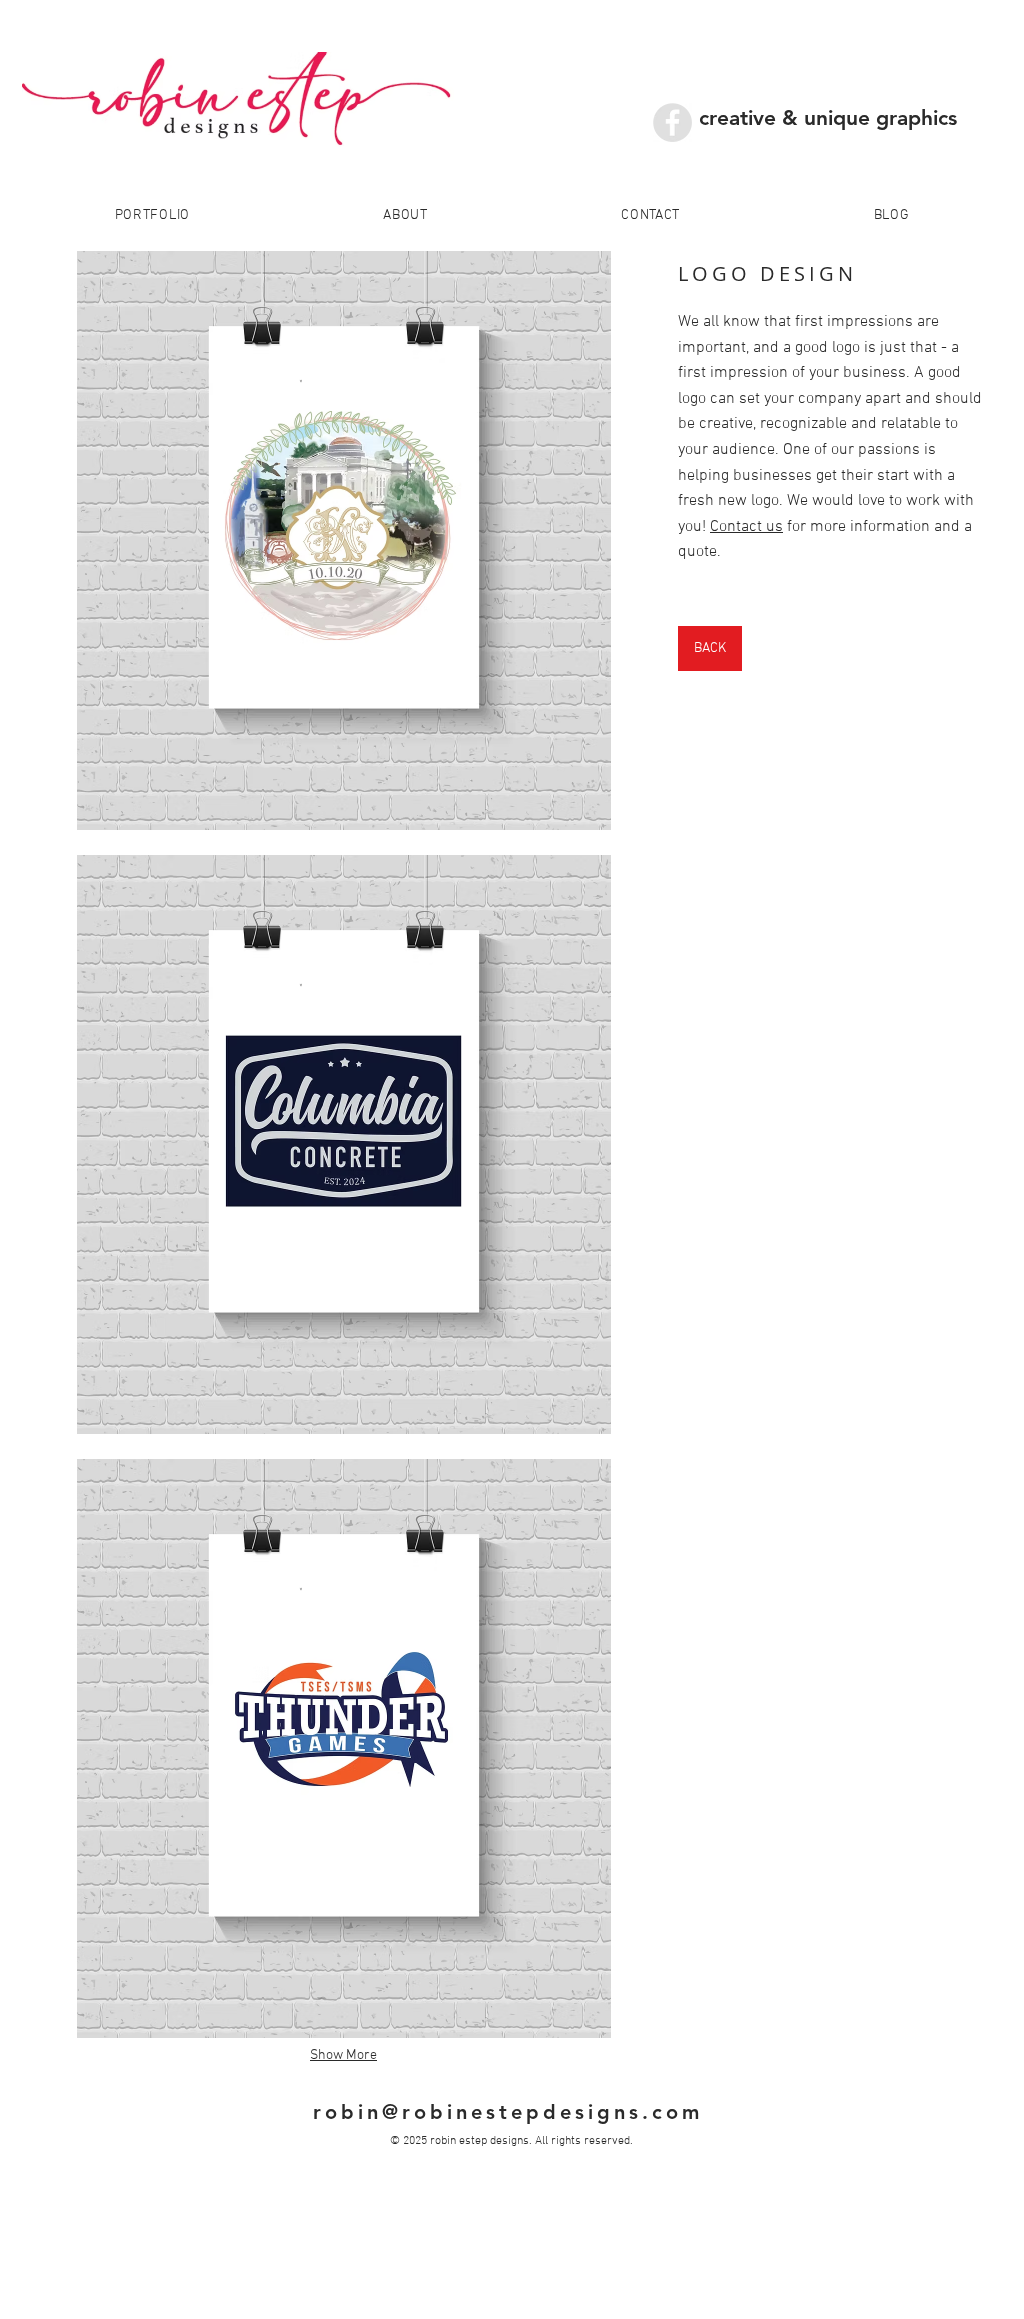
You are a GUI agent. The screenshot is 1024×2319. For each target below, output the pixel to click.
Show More (343, 2055)
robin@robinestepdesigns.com (508, 2112)
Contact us (746, 527)
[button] (343, 540)
